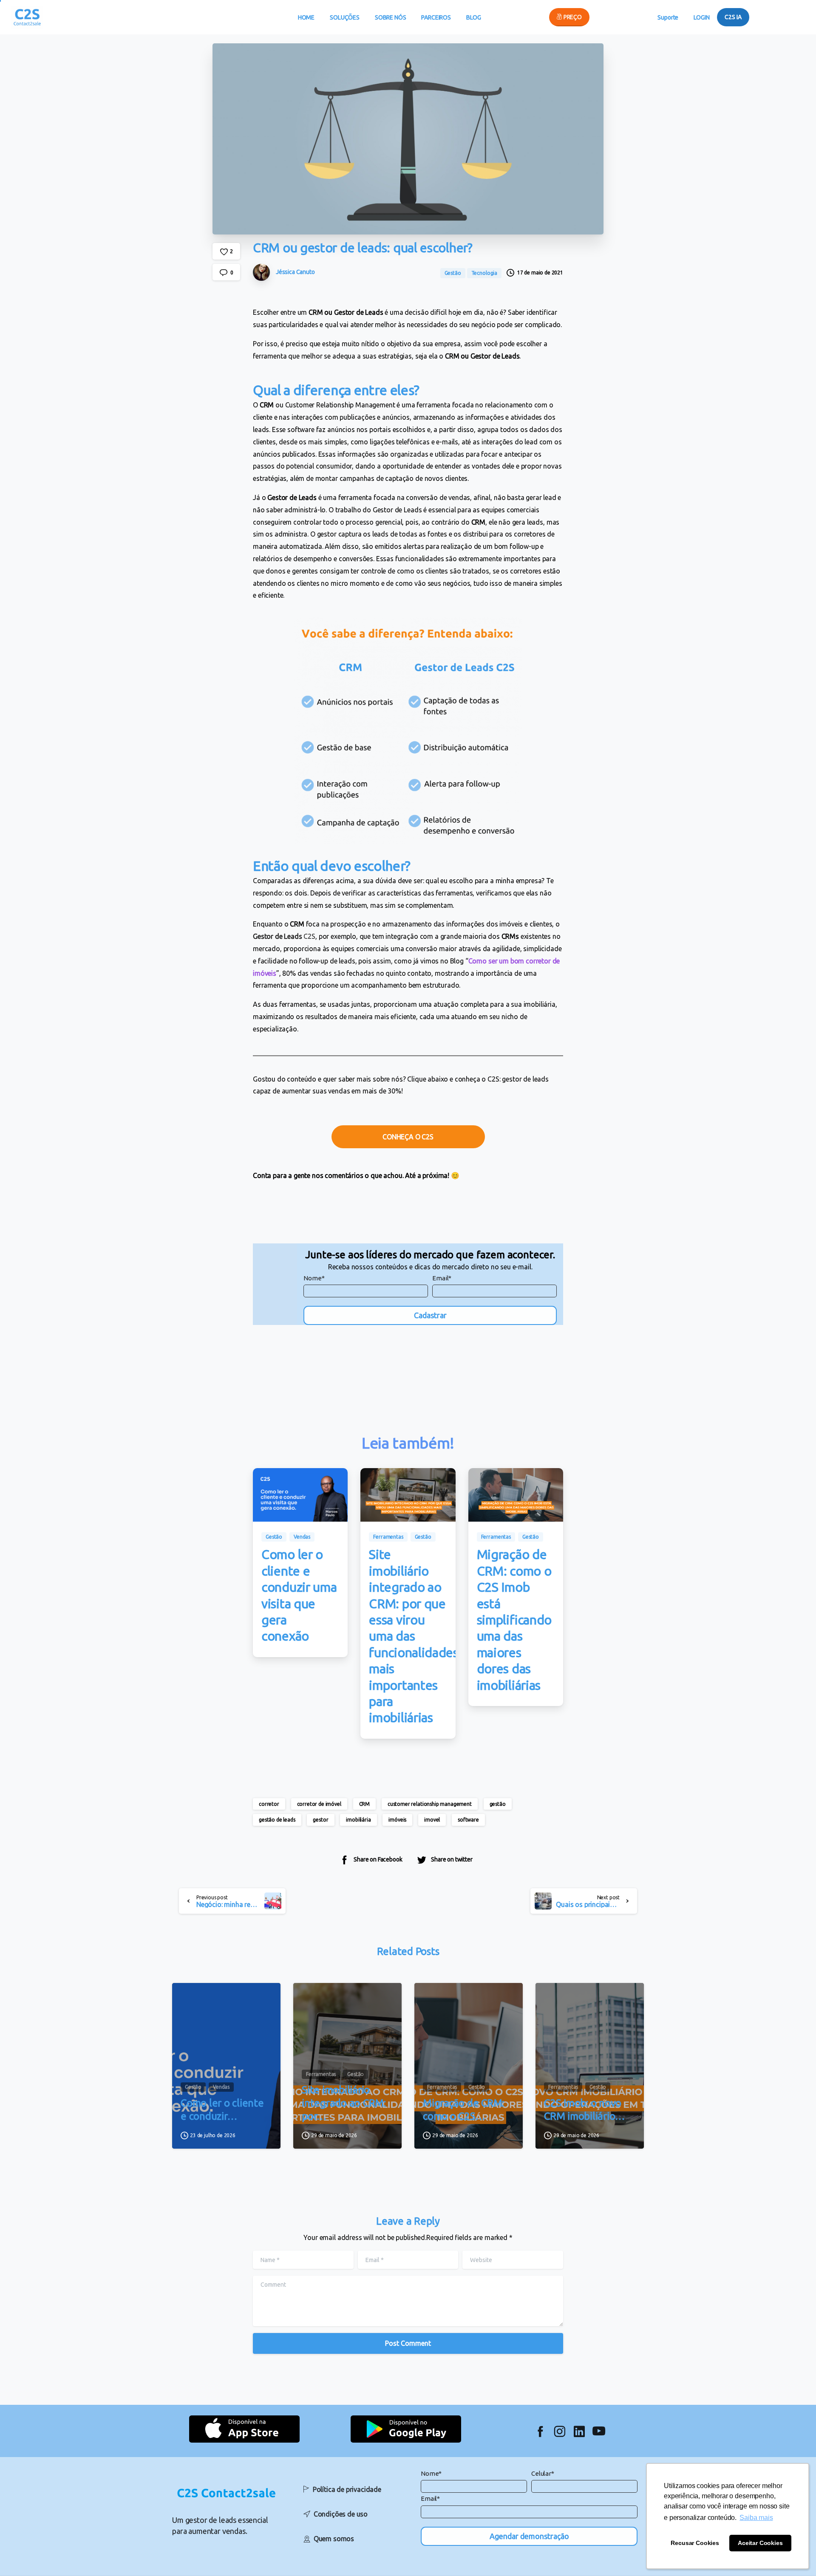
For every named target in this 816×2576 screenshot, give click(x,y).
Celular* (543, 2473)
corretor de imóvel (319, 1804)
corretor (269, 1804)
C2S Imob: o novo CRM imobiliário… (584, 2110)
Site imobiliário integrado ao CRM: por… (344, 2103)
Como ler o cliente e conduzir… (222, 2110)
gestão (498, 1804)
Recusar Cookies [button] (695, 2543)
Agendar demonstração (529, 2536)
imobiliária (358, 1820)
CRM (365, 1804)
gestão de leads (277, 1820)
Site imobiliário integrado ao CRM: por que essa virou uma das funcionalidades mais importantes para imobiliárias (414, 1636)
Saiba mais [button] (756, 2518)
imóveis (397, 1820)
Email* (442, 1278)
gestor (320, 1820)
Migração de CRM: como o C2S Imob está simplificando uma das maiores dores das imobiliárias (514, 1620)
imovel (432, 1820)
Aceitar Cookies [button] (760, 2543)
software (468, 1820)
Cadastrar (430, 1315)
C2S (284, 936)
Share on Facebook (378, 1859)
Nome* (314, 1278)
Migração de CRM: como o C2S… (463, 2110)
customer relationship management (430, 1804)
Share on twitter (452, 1859)
